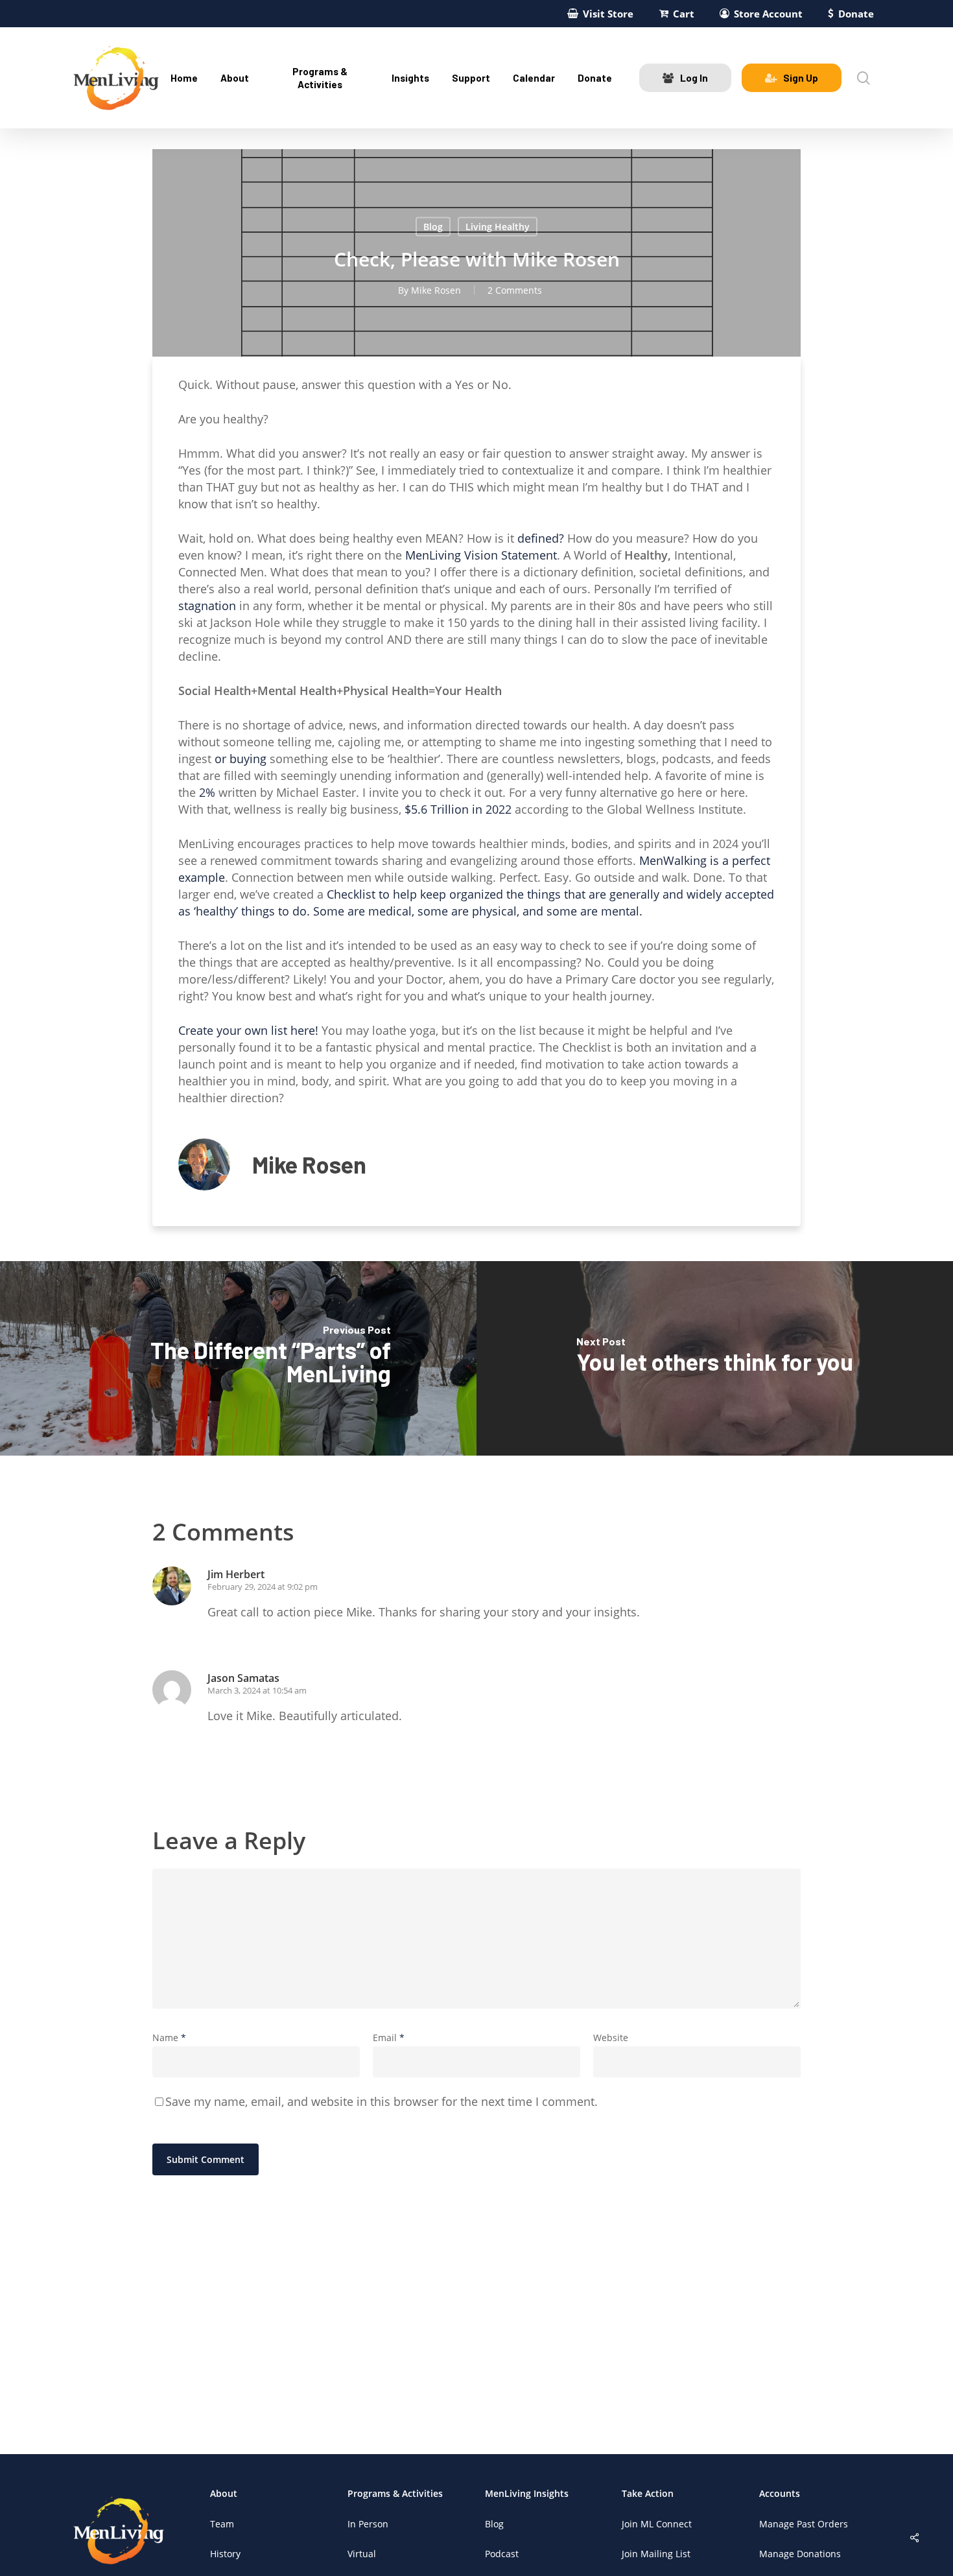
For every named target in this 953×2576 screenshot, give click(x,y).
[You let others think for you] (715, 1358)
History (225, 2554)
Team (222, 2524)
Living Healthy (498, 227)
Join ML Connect (657, 2524)
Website (611, 2038)
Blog (433, 227)
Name (169, 2038)
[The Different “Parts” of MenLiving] (238, 1358)
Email (389, 2038)
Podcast (502, 2554)
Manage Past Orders (804, 2524)
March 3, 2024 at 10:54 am (257, 1690)
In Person (368, 2524)
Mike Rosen (436, 290)
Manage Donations (800, 2554)
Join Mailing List (656, 2554)
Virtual (362, 2554)
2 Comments (515, 290)
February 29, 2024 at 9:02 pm (263, 1587)
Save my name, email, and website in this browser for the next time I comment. (382, 2101)
